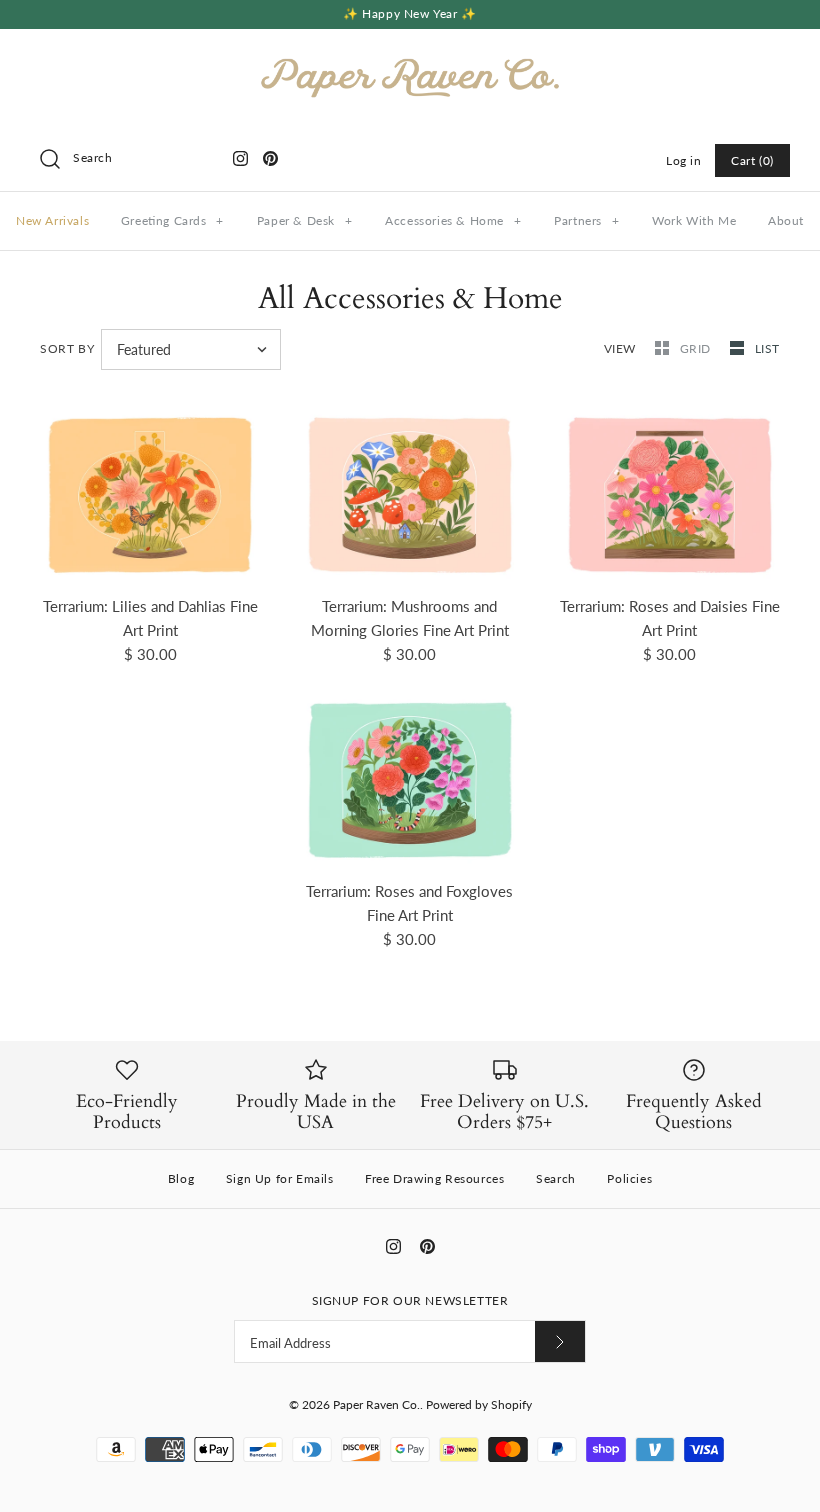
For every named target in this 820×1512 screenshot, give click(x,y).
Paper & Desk (305, 220)
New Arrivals (52, 220)
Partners (586, 220)
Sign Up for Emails (280, 1178)
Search (556, 1178)
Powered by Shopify (479, 1404)
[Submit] (560, 1341)
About (786, 220)
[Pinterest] (270, 158)
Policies (629, 1178)
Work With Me (694, 220)
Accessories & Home (453, 220)
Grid (697, 348)
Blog (181, 1178)
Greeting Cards (172, 220)
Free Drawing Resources (434, 1178)
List (767, 348)
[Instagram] (240, 158)
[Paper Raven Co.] (410, 61)
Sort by (67, 348)
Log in (684, 160)
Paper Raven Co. (376, 1404)
